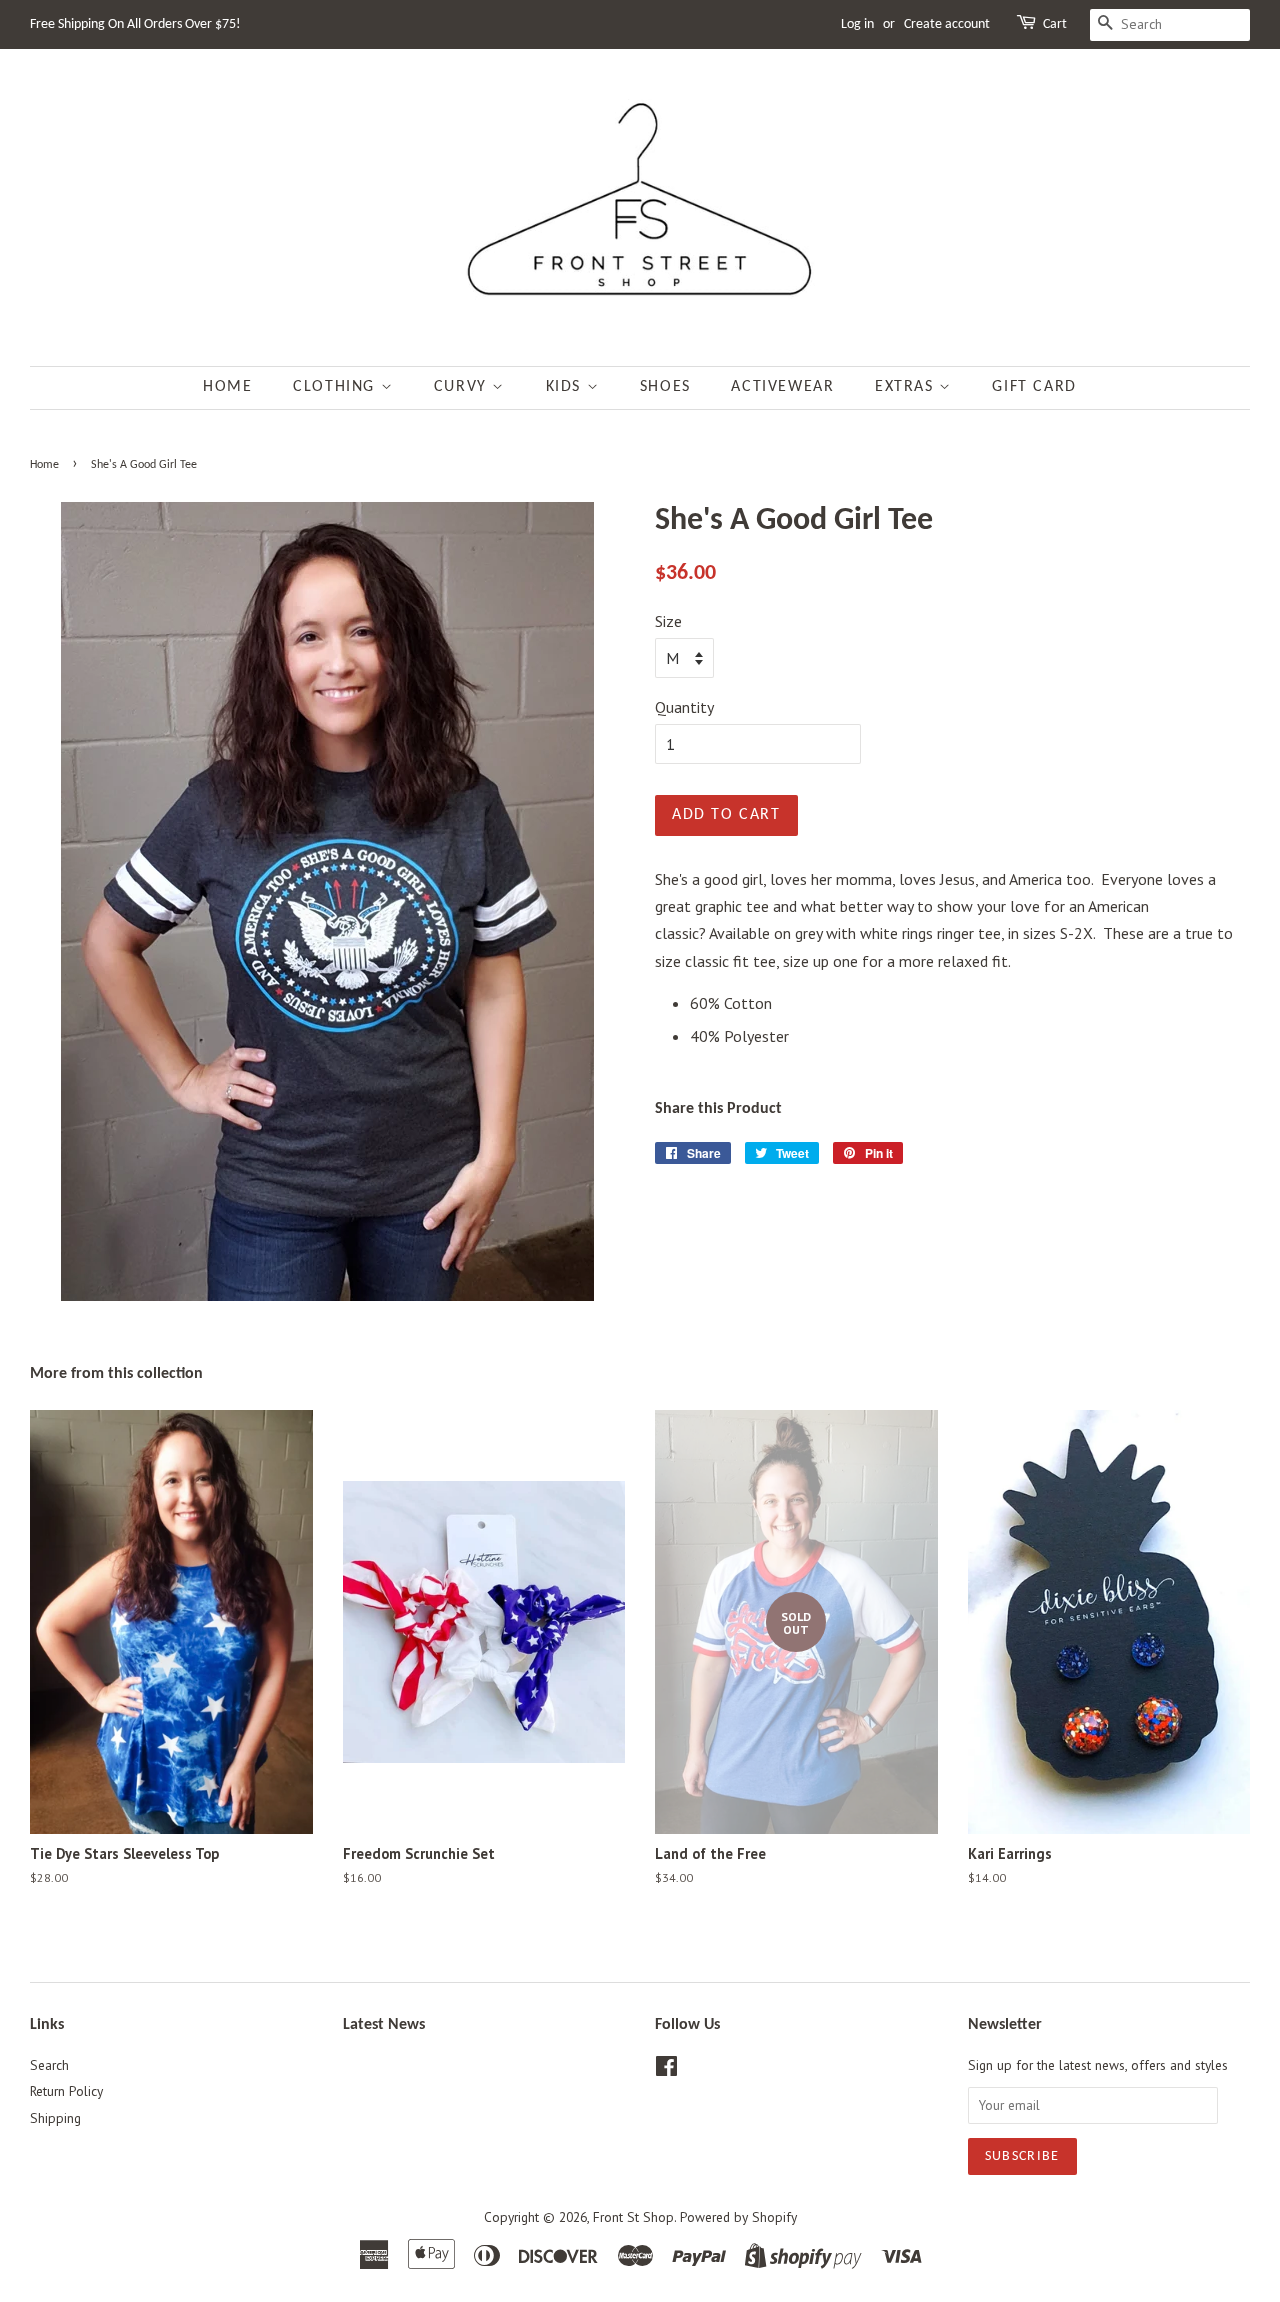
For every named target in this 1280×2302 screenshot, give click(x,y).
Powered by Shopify (738, 2217)
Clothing (336, 387)
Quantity (684, 707)
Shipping (55, 2118)
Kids (566, 387)
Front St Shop (633, 2217)
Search (49, 2065)
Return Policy (66, 2091)
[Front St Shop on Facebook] (666, 2070)
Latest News (384, 2025)
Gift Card (1034, 387)
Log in (857, 24)
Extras (907, 387)
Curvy (463, 387)
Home (227, 387)
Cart (1055, 24)
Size (668, 621)
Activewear (782, 387)
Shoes (665, 387)
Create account (947, 24)
